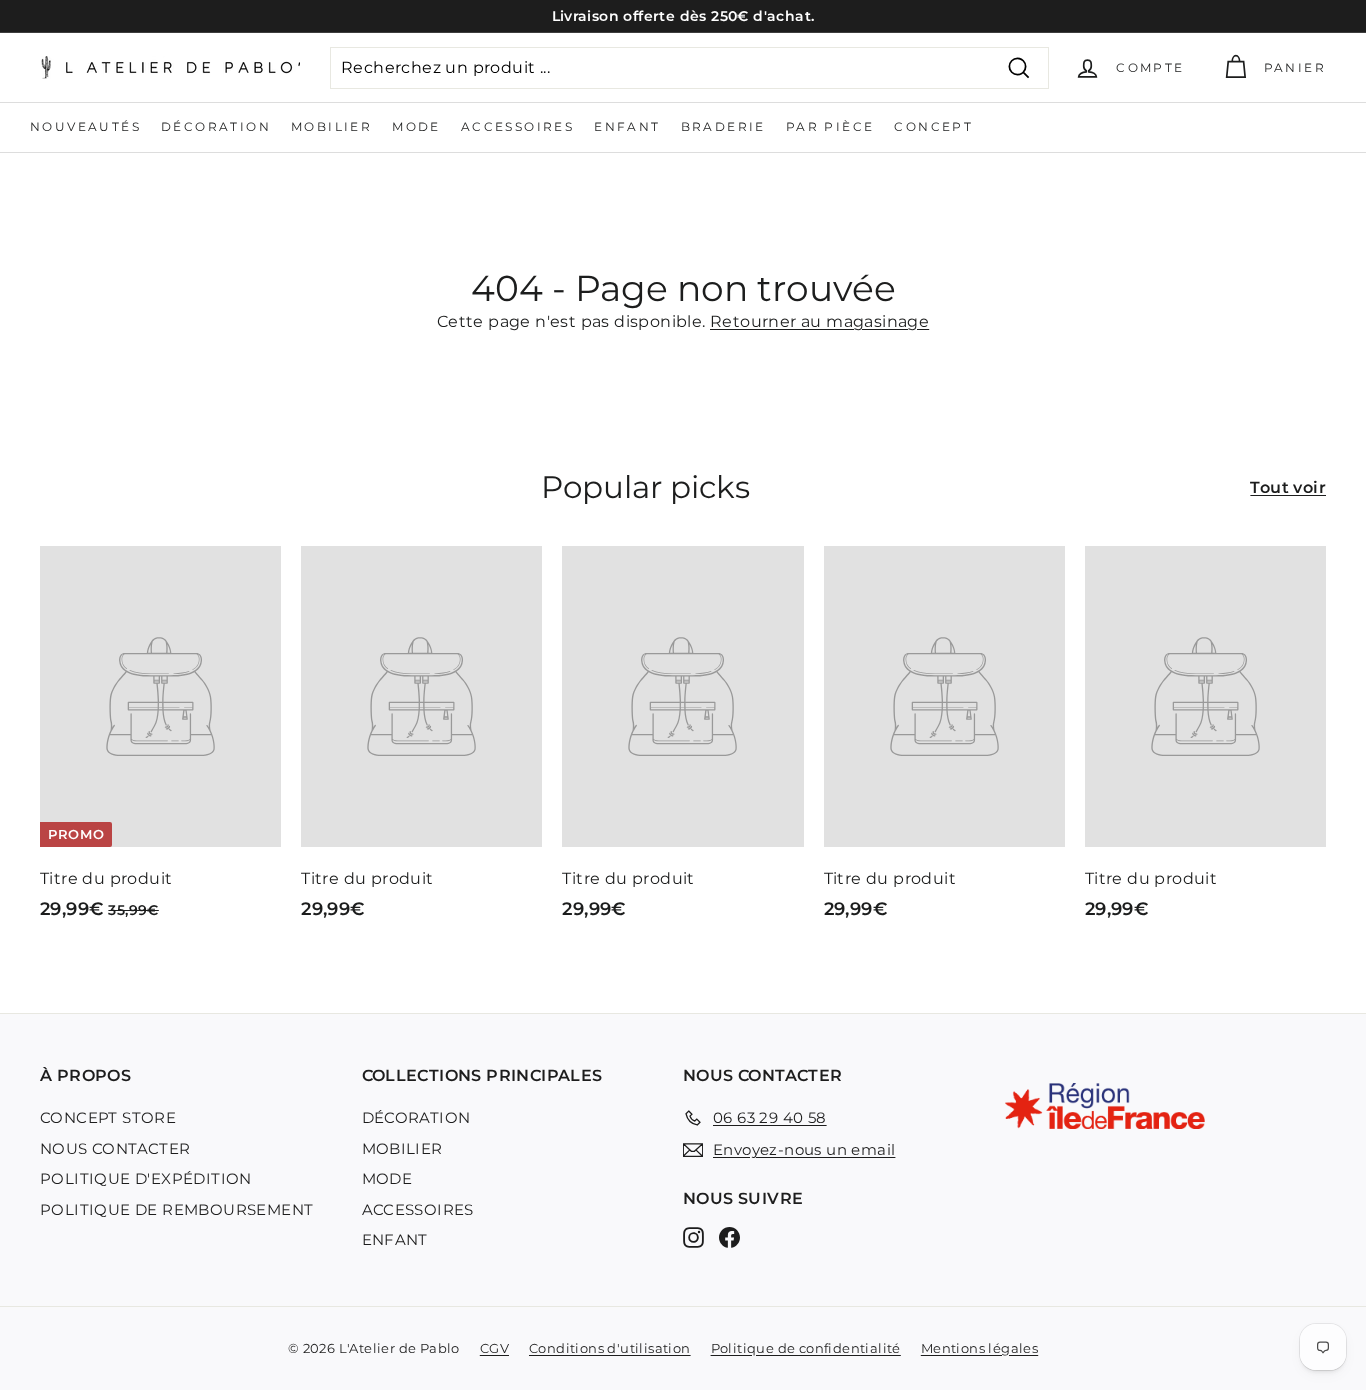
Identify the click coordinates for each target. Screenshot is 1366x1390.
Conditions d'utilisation (610, 1348)
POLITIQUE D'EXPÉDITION (146, 1178)
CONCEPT (933, 126)
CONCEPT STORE (108, 1117)
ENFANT (627, 126)
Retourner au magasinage (819, 321)
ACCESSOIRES (517, 126)
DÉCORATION (216, 126)
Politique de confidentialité (806, 1348)
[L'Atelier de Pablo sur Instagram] (693, 1237)
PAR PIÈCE (830, 126)
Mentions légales (979, 1348)
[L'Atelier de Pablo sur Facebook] (729, 1237)
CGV (494, 1348)
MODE (416, 126)
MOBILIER (331, 126)
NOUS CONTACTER (115, 1148)
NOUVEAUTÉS (85, 126)
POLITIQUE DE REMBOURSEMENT (176, 1209)
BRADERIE (723, 126)
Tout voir (1288, 487)
